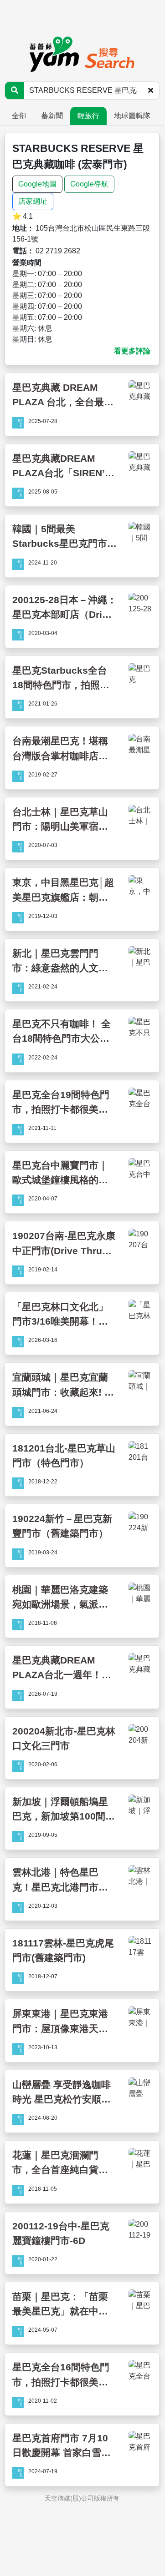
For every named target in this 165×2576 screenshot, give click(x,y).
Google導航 (89, 184)
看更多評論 (132, 351)
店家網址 (33, 201)
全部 (19, 116)
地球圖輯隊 (132, 116)
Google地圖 (37, 184)
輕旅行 (88, 116)
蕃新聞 (52, 116)
